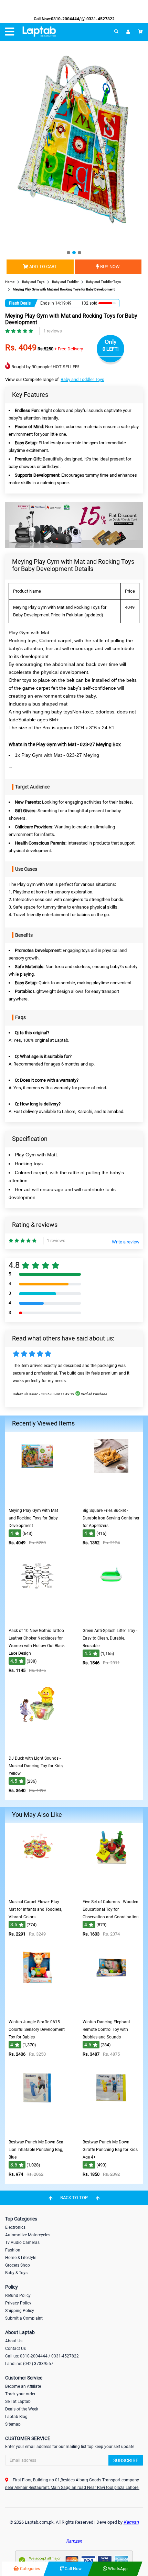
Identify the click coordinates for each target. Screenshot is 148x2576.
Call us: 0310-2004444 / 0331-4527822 (42, 2356)
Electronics (15, 2227)
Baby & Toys (16, 2273)
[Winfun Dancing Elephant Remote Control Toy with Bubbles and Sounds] (111, 2011)
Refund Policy (18, 2296)
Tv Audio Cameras (22, 2243)
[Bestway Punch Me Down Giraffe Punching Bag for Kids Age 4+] (111, 2131)
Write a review (126, 1242)
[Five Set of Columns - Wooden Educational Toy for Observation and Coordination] (111, 1891)
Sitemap (13, 2424)
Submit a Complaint (24, 2318)
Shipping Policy (20, 2311)
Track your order (20, 2394)
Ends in (47, 303)
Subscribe (126, 2460)
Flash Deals (20, 303)
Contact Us (15, 2349)
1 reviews (53, 331)
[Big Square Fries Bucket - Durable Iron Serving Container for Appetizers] (111, 1499)
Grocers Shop (18, 2265)
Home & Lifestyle (21, 2258)
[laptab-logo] (39, 32)
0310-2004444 (65, 19)
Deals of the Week (22, 2409)
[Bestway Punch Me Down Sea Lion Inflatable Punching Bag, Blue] (37, 2131)
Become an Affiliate (23, 2386)
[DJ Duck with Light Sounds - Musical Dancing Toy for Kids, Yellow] (37, 1747)
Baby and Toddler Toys (82, 379)
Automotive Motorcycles (28, 2235)
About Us (14, 2341)
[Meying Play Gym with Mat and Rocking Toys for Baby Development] (37, 1499)
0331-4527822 (100, 19)
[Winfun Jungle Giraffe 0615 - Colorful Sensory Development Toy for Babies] (37, 2011)
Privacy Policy (18, 2303)
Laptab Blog (16, 2417)
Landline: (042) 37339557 (29, 2364)
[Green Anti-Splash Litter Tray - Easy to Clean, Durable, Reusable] (111, 1619)
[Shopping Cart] (140, 32)
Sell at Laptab (18, 2402)
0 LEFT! (111, 349)
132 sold (89, 303)
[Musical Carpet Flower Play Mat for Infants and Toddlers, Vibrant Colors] (37, 1891)
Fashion (13, 2250)
